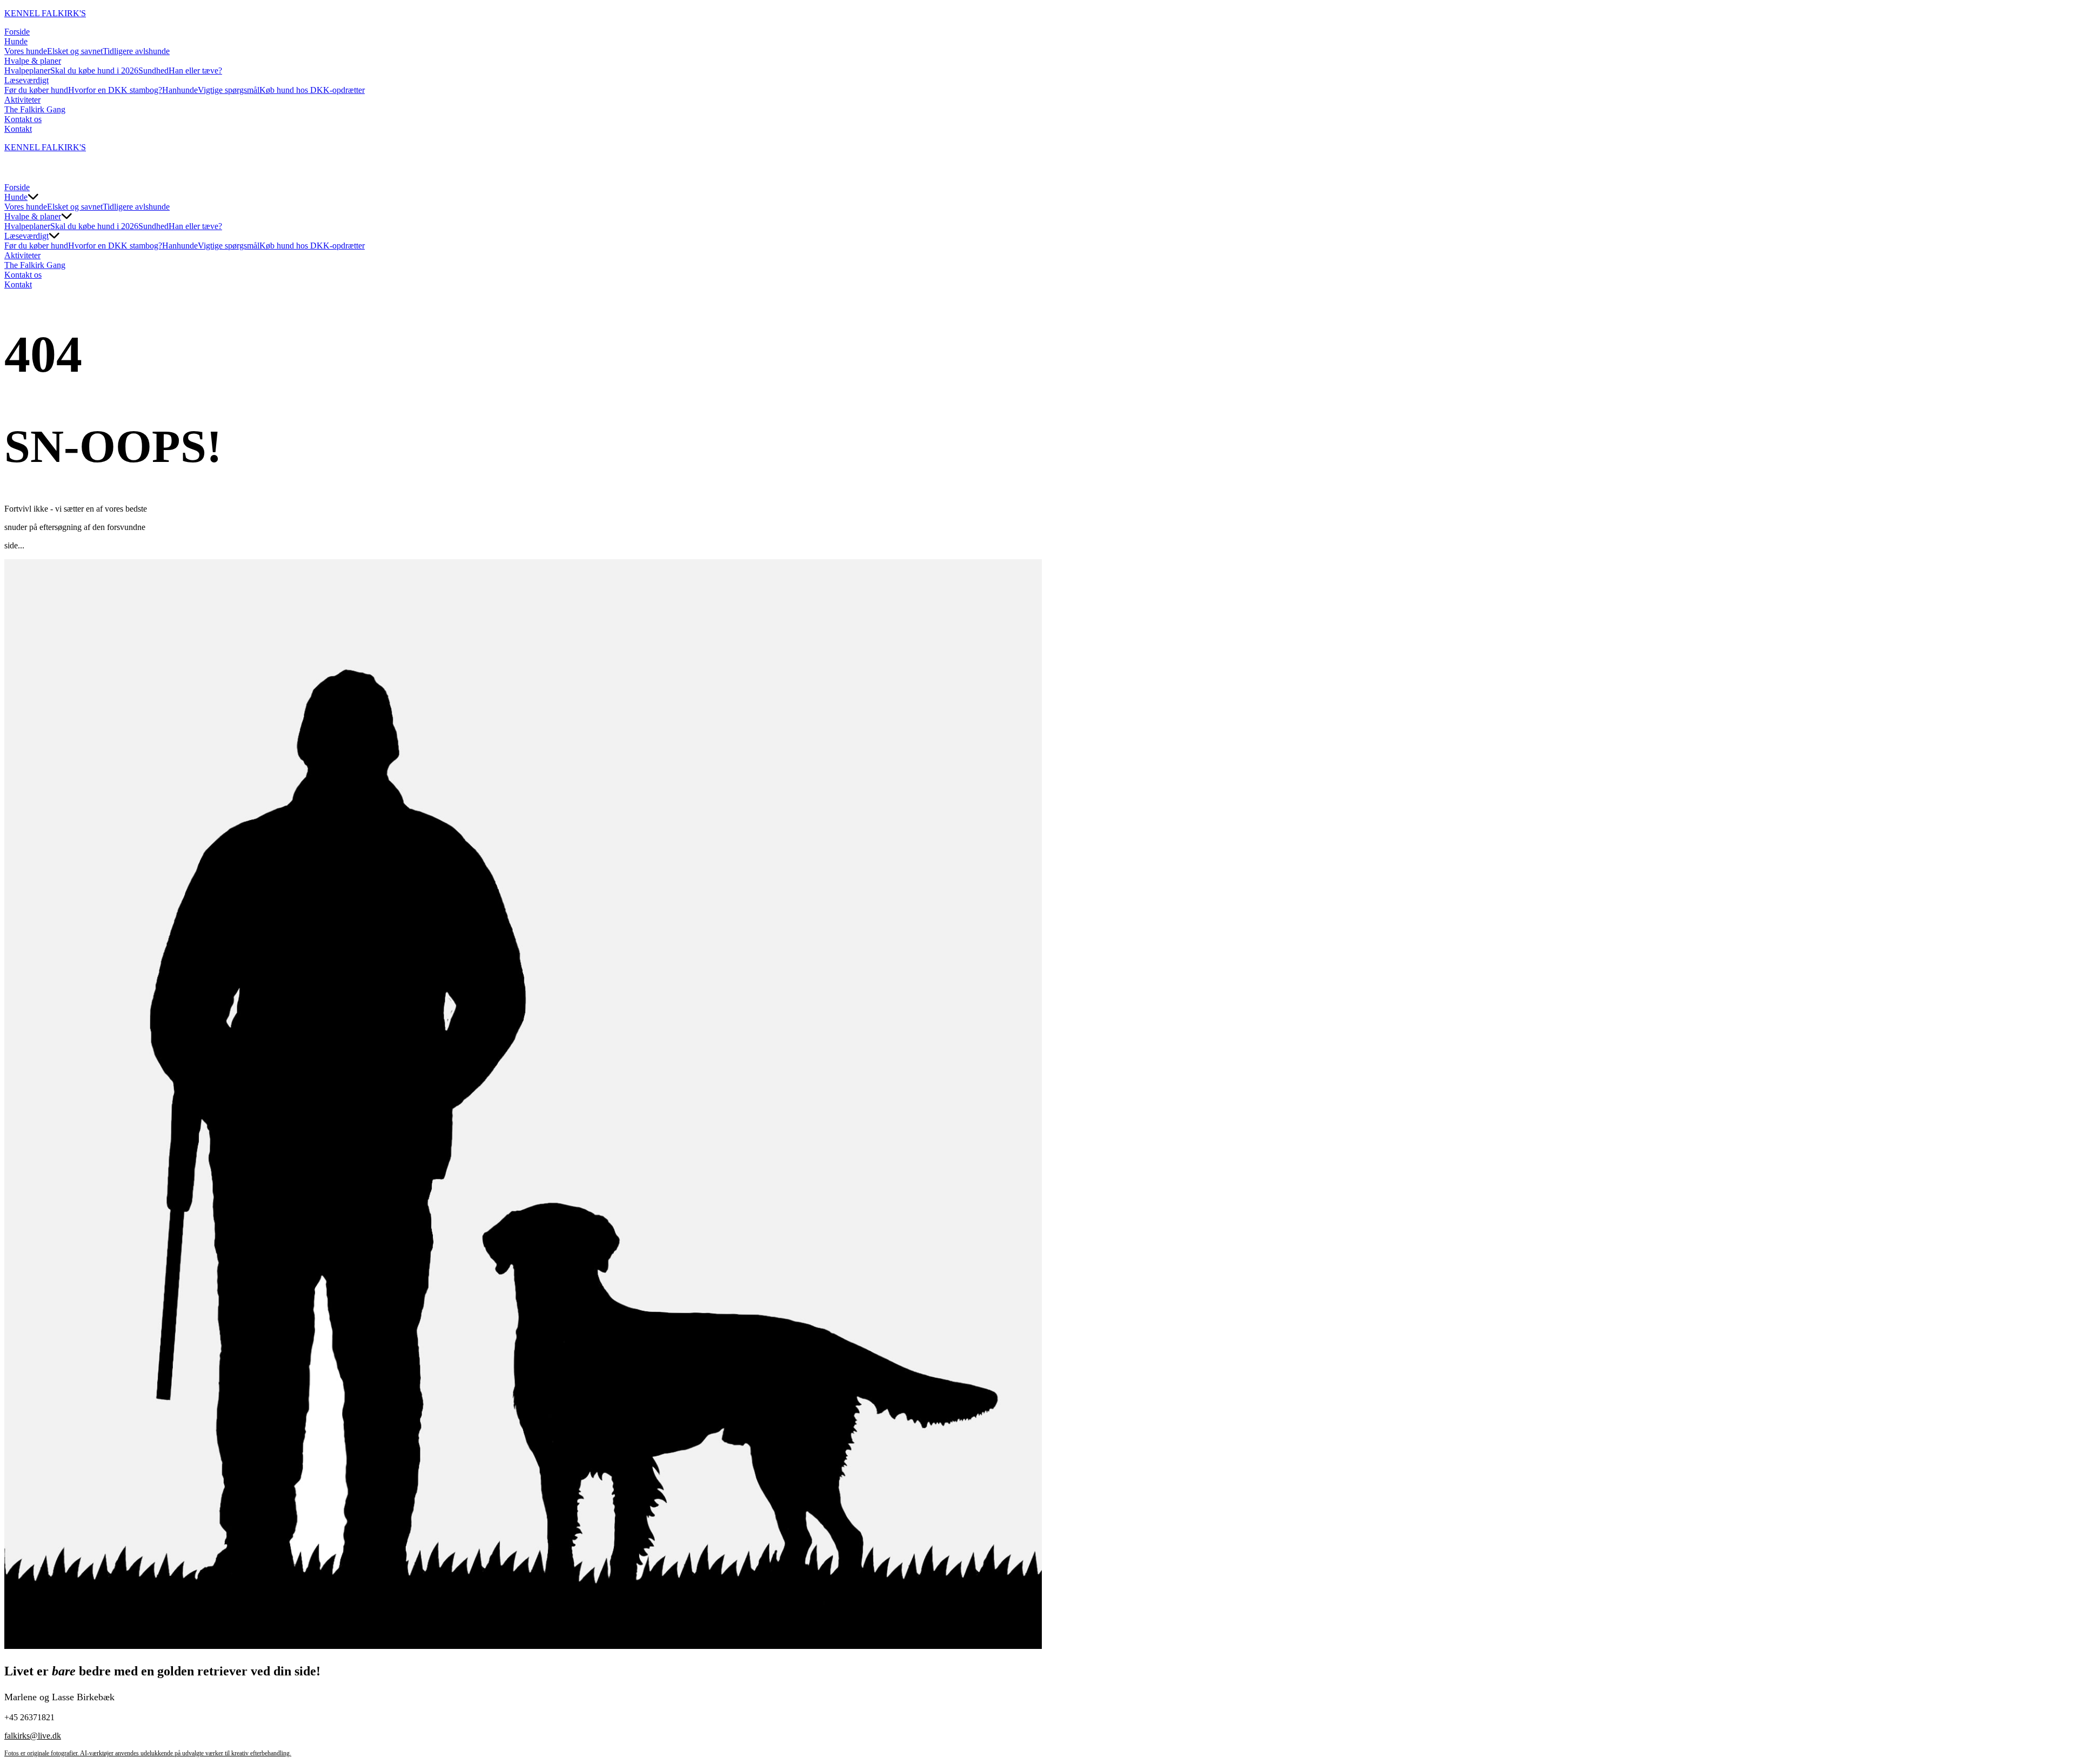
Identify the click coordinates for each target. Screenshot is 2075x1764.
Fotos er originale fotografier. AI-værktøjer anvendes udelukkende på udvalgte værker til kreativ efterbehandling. (148, 1753)
